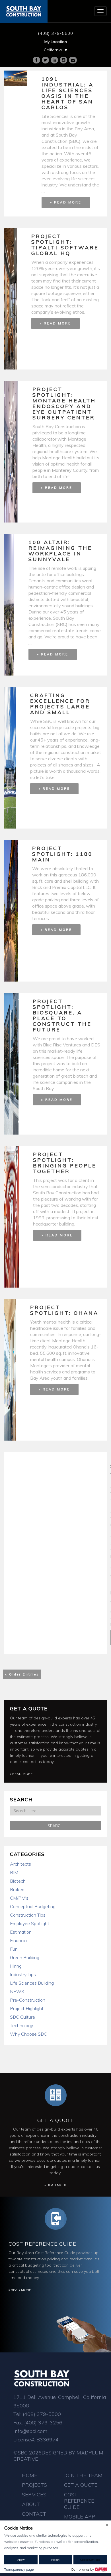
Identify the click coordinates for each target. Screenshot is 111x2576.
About (31, 2504)
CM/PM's (19, 1898)
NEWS (17, 1991)
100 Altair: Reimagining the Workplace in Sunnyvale (60, 551)
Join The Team (83, 2475)
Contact (34, 2514)
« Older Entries (22, 1674)
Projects (34, 2485)
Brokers (18, 1889)
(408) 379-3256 (43, 2423)
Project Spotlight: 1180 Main (62, 854)
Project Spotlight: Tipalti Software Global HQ (65, 245)
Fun (14, 1949)
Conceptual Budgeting (33, 1906)
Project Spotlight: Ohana (64, 1310)
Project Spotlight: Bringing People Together (65, 1163)
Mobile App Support (80, 2520)
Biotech (18, 1881)
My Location (56, 42)
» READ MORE (66, 202)
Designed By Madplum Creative (58, 2456)
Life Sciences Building (32, 1983)
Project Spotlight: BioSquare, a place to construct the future (62, 1015)
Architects (20, 1864)
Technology (21, 2025)
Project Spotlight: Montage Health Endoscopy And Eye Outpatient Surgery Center (64, 403)
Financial (19, 1940)
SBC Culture (22, 2017)
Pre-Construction (28, 2000)
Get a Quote (29, 1709)
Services (34, 2495)
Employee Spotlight (30, 1923)
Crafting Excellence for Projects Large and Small (60, 704)
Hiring (16, 1966)
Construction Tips (28, 1915)
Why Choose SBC (28, 2034)
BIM (14, 1872)
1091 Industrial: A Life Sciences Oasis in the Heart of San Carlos (68, 93)
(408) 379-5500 (55, 33)
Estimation (21, 1932)
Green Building (25, 1957)
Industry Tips (23, 1974)
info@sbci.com (30, 2431)
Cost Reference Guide (42, 2244)
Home (30, 2475)
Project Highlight (27, 2008)
